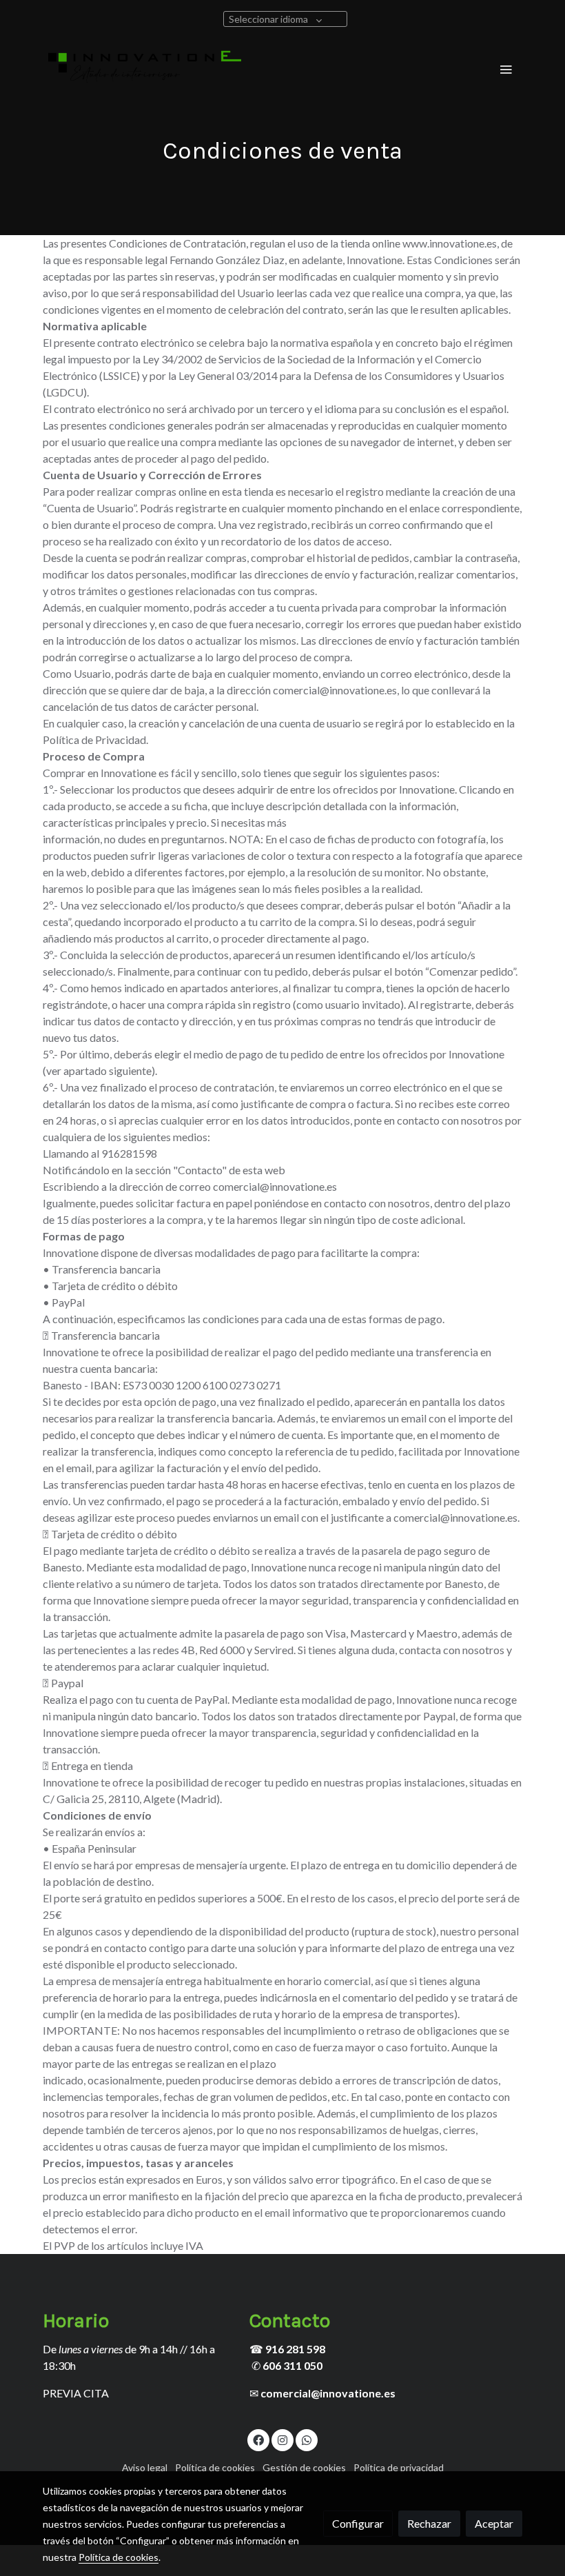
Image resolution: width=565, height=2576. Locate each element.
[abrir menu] (506, 69)
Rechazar (429, 2523)
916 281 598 (295, 2349)
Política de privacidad (399, 2467)
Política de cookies (215, 2467)
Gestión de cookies (304, 2467)
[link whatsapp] (307, 2439)
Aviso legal (145, 2467)
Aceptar (494, 2523)
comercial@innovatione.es (328, 2393)
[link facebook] (258, 2439)
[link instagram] (282, 2439)
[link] (145, 69)
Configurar (358, 2523)
